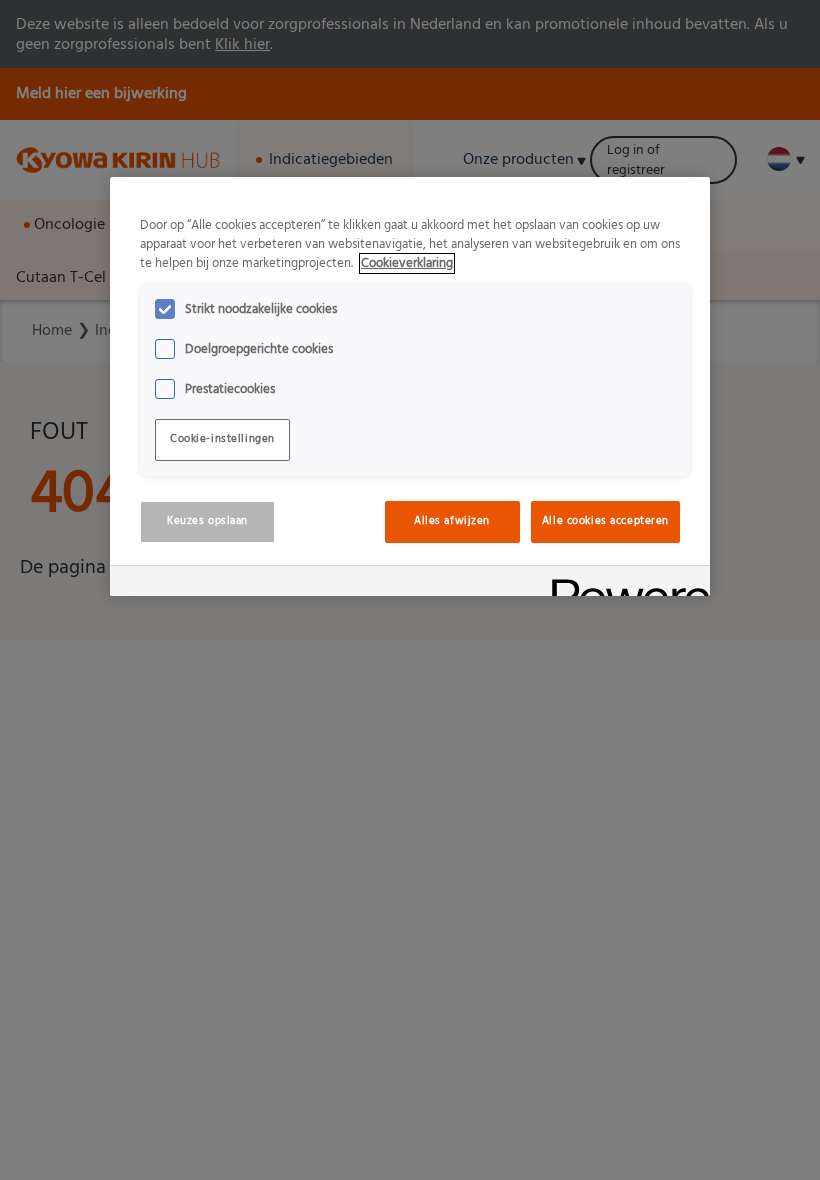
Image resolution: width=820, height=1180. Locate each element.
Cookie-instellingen (222, 439)
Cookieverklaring (407, 263)
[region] (410, 386)
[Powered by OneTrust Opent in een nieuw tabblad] (624, 583)
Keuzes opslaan (207, 521)
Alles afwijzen (452, 521)
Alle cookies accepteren (605, 521)
